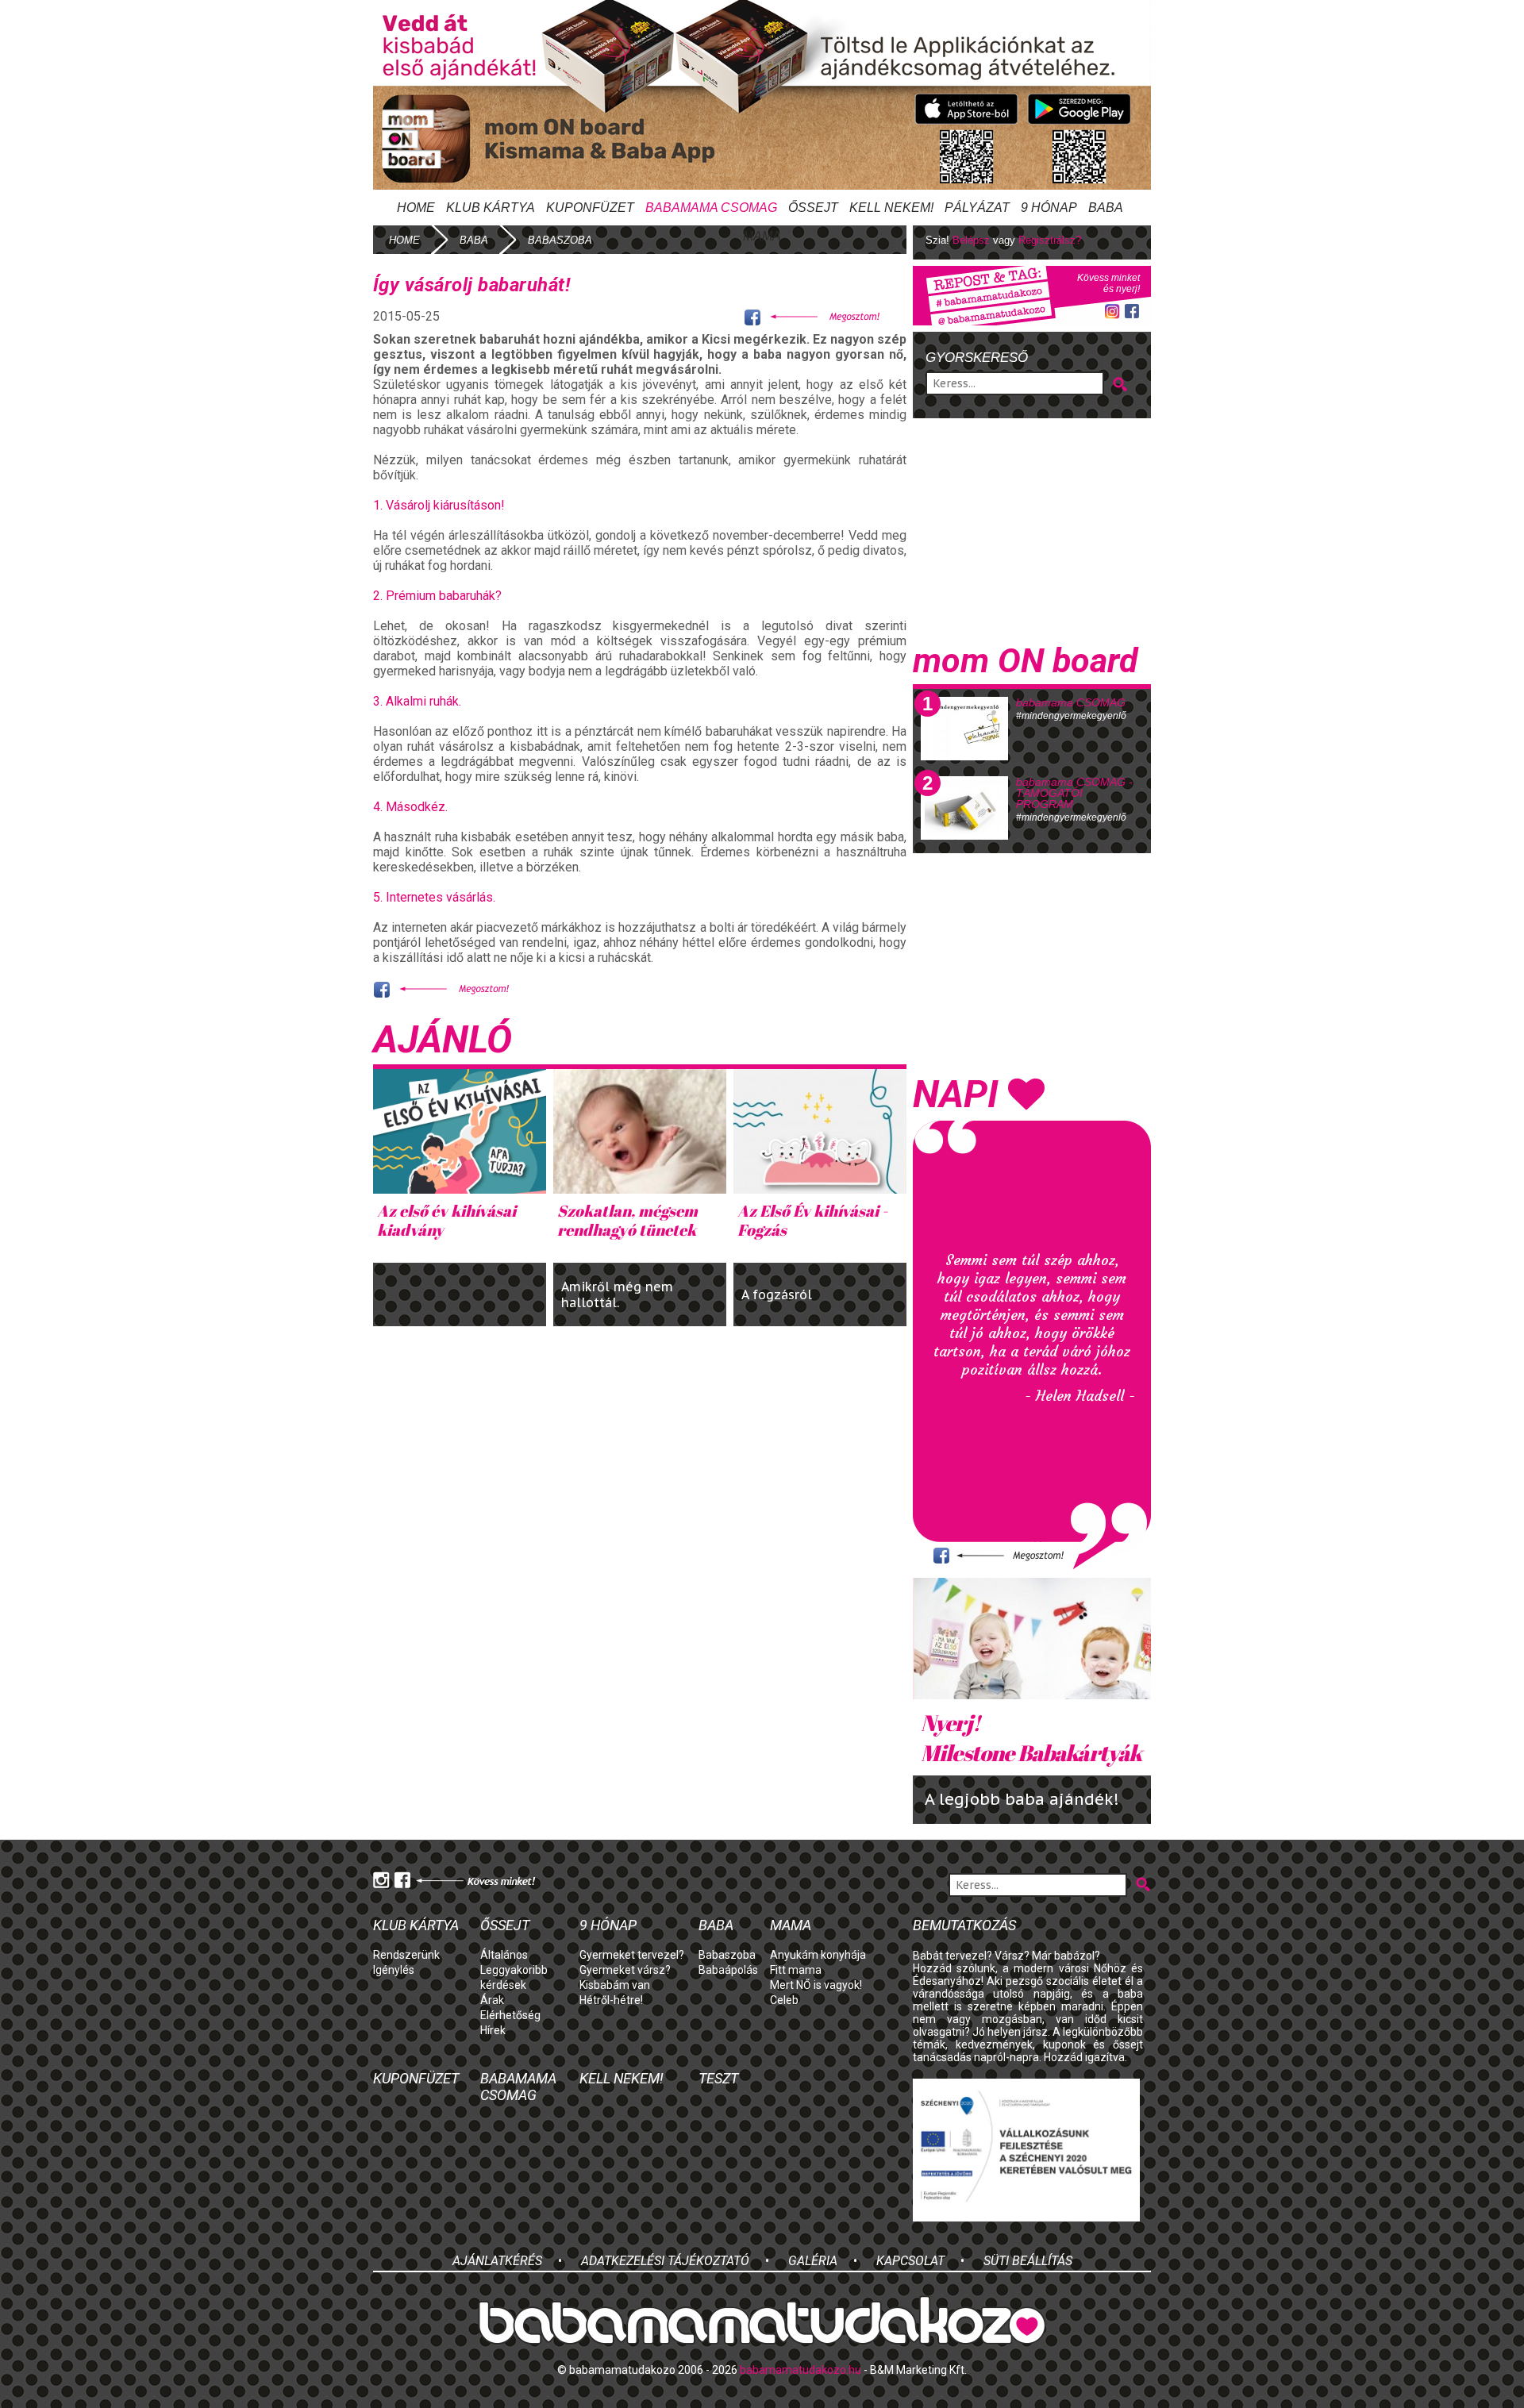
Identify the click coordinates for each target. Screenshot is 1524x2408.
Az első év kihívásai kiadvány (446, 1220)
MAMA (762, 236)
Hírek (493, 2030)
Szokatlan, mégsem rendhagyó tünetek (627, 1220)
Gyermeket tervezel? (632, 1955)
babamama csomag (711, 208)
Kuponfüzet (590, 208)
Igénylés (394, 1970)
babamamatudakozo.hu (800, 2370)
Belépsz (971, 240)
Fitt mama (796, 1970)
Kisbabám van (615, 1985)
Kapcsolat (910, 2261)
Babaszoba (727, 1955)
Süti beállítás (1028, 2261)
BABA (1106, 208)
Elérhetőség (510, 2015)
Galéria (813, 2261)
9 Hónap (1049, 208)
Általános (504, 1955)
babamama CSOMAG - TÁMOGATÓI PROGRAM (1074, 793)
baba (474, 240)
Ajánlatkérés (497, 2261)
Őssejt (813, 208)
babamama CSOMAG (1071, 702)
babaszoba (560, 240)
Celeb (784, 2000)
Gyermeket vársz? (625, 1970)
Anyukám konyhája (818, 1955)
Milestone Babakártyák (1031, 1737)
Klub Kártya (491, 208)
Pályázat (977, 208)
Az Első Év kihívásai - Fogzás (812, 1220)
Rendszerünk (406, 1955)
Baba (716, 1925)
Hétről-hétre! (611, 2000)
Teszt (718, 2078)
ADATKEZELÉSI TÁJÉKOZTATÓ (665, 2261)
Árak (492, 2000)
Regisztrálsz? (1050, 240)
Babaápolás (728, 1970)
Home (416, 208)
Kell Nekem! (891, 208)
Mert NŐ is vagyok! (816, 1985)
